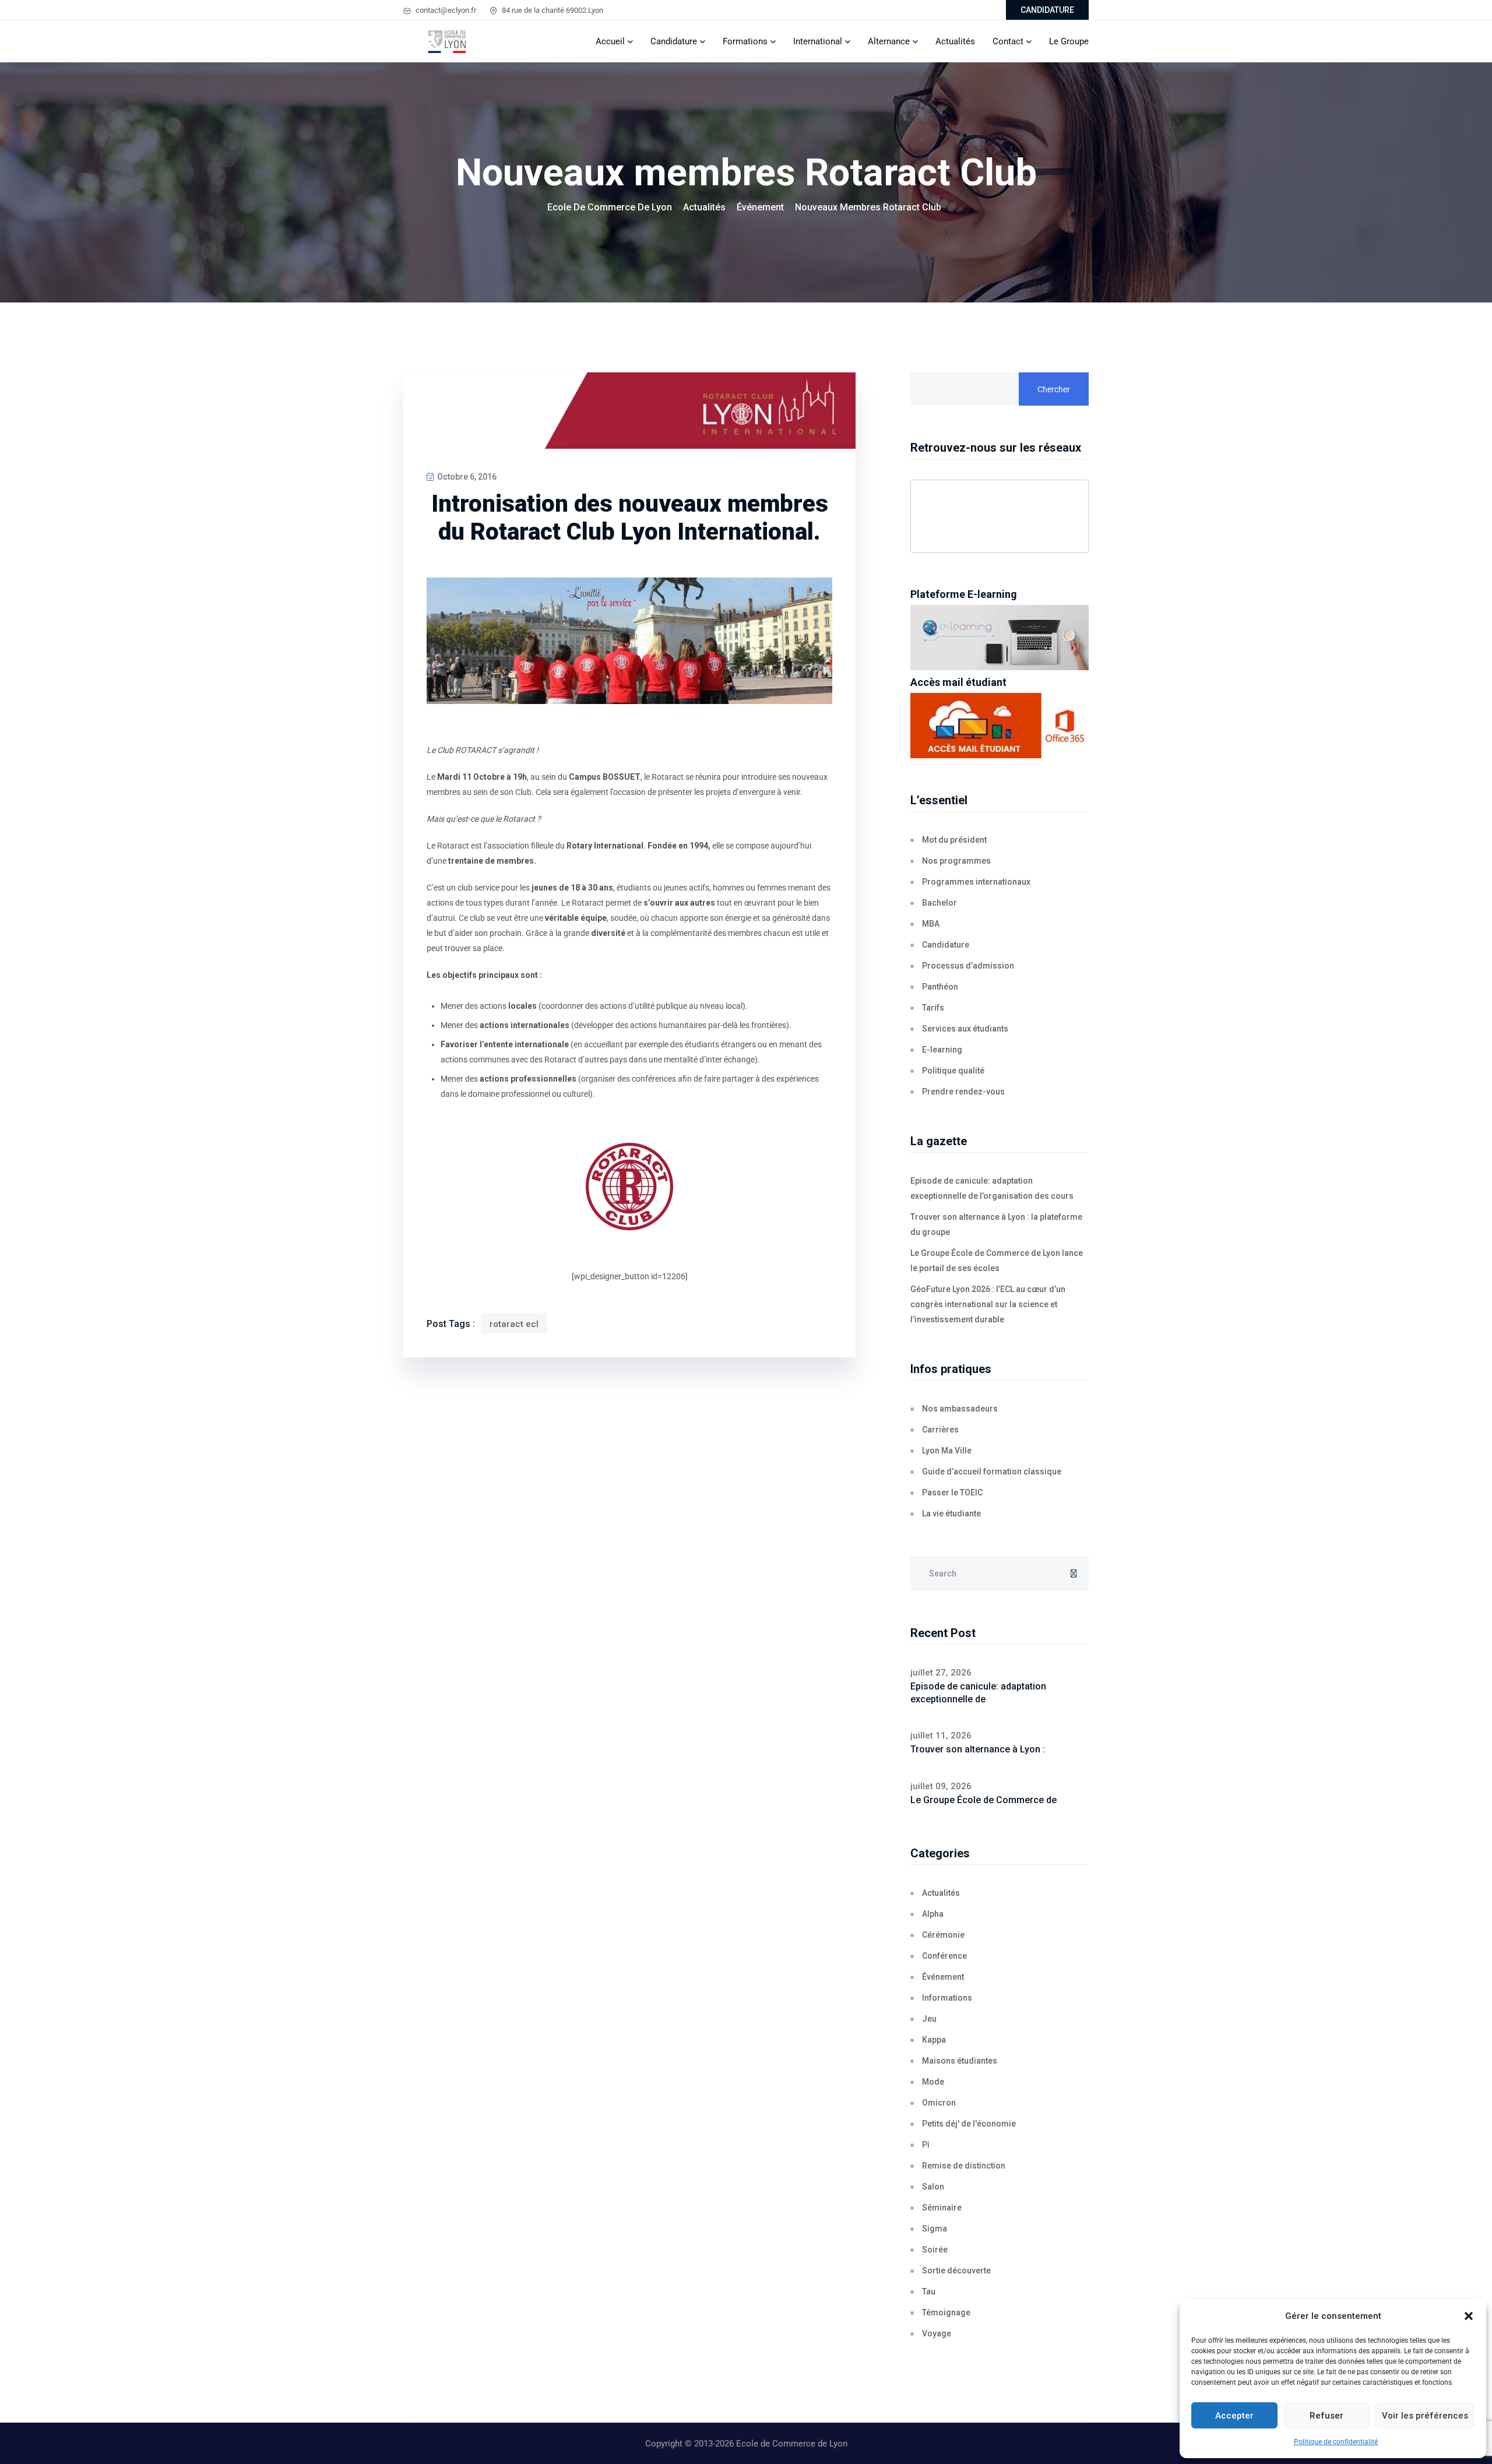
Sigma (935, 2229)
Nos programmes (956, 861)
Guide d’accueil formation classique (992, 1472)
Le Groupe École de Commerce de (983, 1800)
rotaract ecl (514, 1324)
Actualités (955, 41)
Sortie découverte (956, 2271)
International (818, 41)
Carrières (940, 1430)
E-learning (942, 1050)
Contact (1008, 41)
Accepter (1234, 2416)
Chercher (1054, 389)
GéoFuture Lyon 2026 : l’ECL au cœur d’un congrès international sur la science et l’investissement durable (988, 1304)
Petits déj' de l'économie (969, 2124)
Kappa (934, 2040)
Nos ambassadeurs (960, 1409)
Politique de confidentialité (1336, 2442)
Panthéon (940, 987)
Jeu (929, 2019)
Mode (933, 2082)
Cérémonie (943, 1935)
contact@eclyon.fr (445, 10)
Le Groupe (1069, 41)
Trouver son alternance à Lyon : (978, 1749)
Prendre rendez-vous (963, 1092)
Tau (929, 2291)
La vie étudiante (951, 1513)
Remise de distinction (964, 2166)
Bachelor (939, 903)
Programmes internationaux (976, 882)
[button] (1469, 2316)
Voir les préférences (1425, 2416)
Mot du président (954, 840)
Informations (947, 1998)
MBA (931, 924)
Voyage (937, 2333)
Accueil (610, 41)
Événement (943, 1977)
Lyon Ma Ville (947, 1451)
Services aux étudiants (965, 1029)
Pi (926, 2145)
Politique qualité (953, 1071)
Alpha (933, 1914)
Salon (933, 2187)
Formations (745, 41)
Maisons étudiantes (960, 2061)
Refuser (1326, 2416)
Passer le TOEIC (952, 1493)
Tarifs (933, 1008)
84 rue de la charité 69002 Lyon (552, 10)
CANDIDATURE (1047, 10)
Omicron (939, 2103)
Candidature (674, 41)
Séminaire (942, 2208)
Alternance (889, 41)
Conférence (944, 1956)
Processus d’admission (968, 966)
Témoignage (946, 2312)
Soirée (935, 2250)
